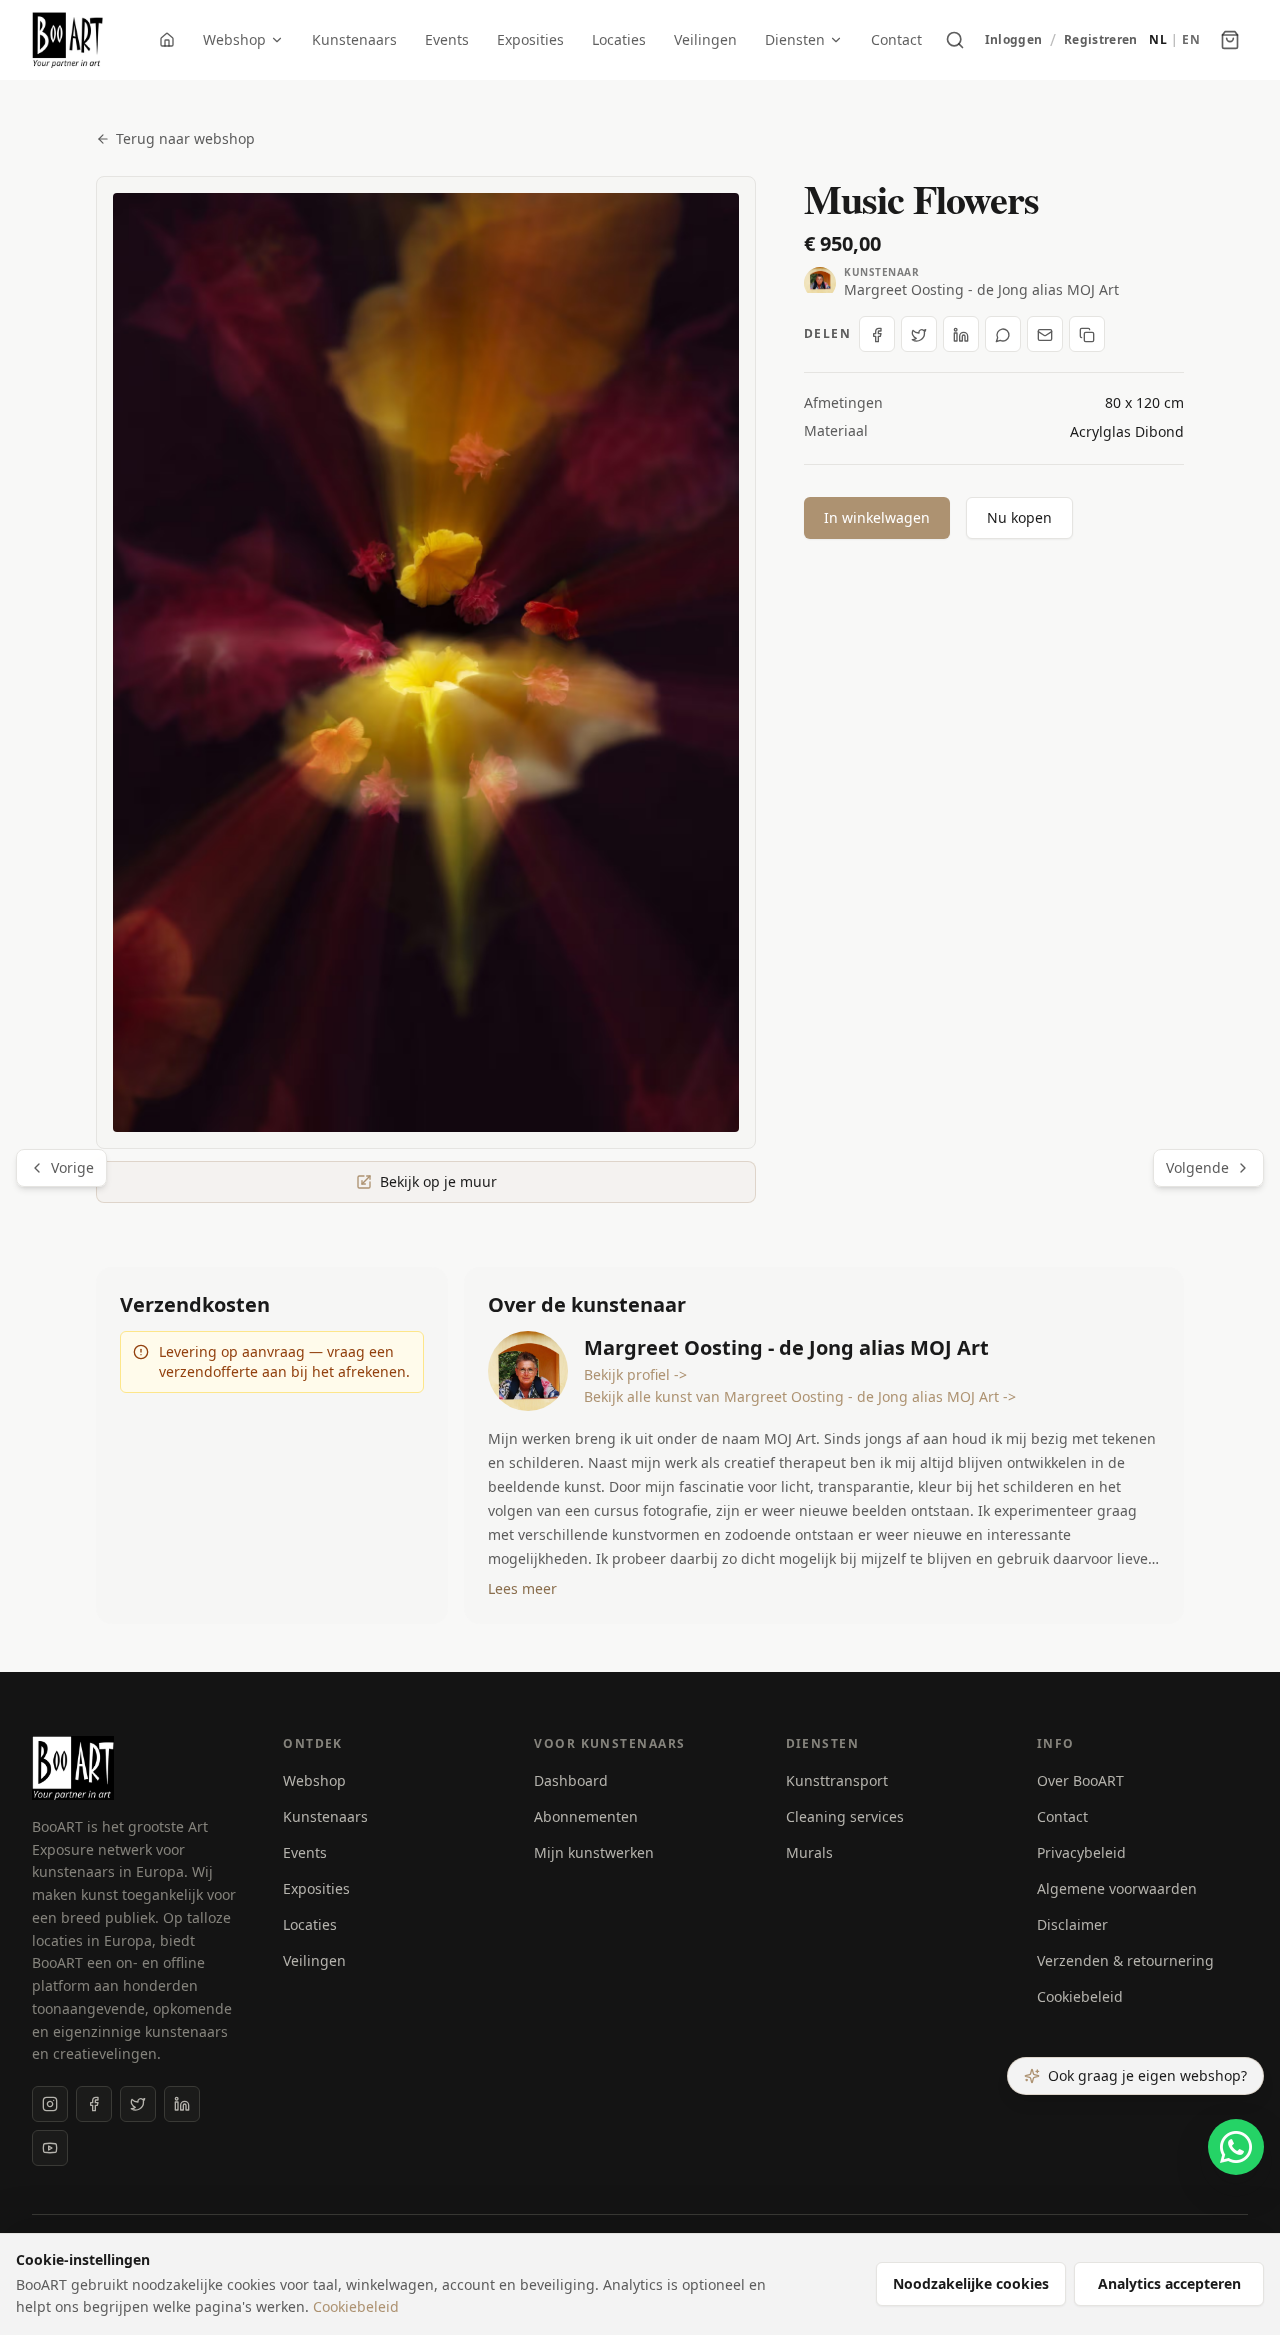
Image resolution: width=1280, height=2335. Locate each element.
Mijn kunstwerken (594, 1852)
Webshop (234, 39)
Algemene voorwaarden (1117, 1888)
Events (447, 39)
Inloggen (1013, 40)
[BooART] (67, 40)
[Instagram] (50, 2104)
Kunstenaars (354, 39)
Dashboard (571, 1780)
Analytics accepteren (1169, 2283)
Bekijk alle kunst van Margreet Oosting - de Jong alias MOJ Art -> (800, 1396)
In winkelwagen (877, 517)
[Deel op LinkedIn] (961, 335)
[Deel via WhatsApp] (1003, 335)
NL (1158, 40)
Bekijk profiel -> (635, 1374)
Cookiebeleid (1080, 1996)
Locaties (619, 39)
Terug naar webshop (185, 138)
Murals (809, 1852)
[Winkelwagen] (1230, 40)
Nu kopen (1019, 517)
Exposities (530, 39)
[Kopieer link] (1087, 335)
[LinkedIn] (182, 2104)
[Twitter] (138, 2104)
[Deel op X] (919, 335)
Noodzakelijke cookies (971, 2283)
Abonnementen (586, 1816)
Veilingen (705, 39)
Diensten (795, 39)
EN (1191, 40)
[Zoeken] (955, 40)
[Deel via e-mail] (1045, 335)
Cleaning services (845, 1816)
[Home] (167, 40)
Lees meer (522, 1588)
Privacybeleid (1081, 1852)
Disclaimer (1072, 1924)
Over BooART (1080, 1780)
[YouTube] (50, 2148)
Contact (896, 39)
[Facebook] (94, 2104)
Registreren (1100, 40)
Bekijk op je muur (438, 1181)
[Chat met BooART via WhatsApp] (1236, 2147)
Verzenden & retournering (1125, 1960)
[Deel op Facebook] (877, 335)
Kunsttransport (837, 1780)
